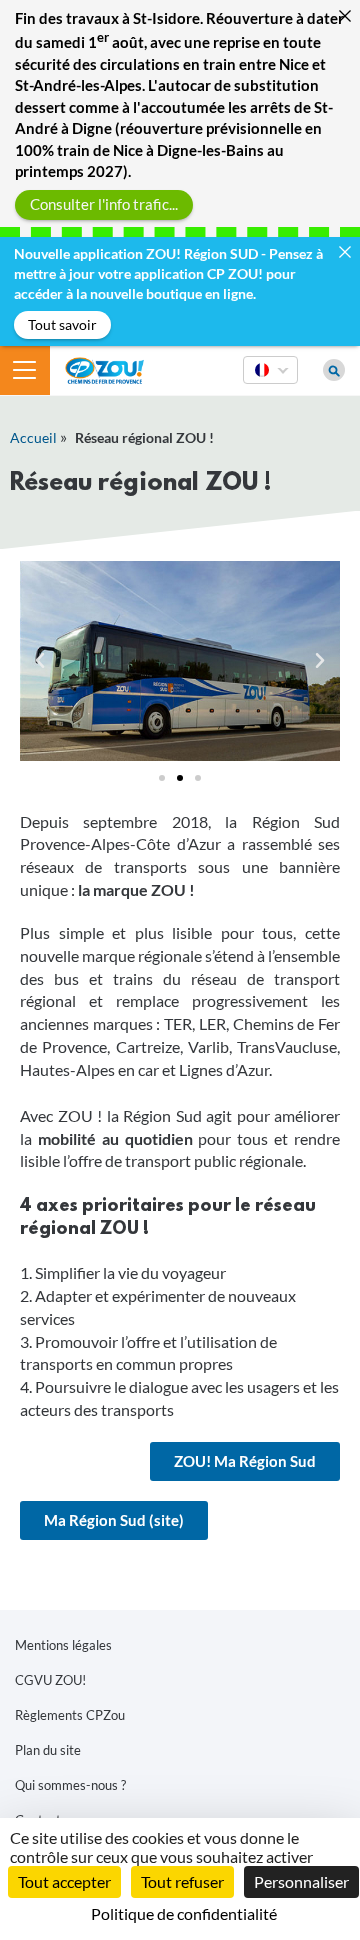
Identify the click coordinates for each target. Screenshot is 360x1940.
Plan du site (48, 1750)
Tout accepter (64, 1881)
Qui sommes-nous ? (70, 1785)
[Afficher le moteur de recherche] (334, 370)
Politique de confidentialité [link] (184, 1913)
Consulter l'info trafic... (104, 204)
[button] (40, 661)
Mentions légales (63, 1645)
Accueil (33, 437)
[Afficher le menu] (25, 370)
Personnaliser (301, 1881)
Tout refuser (182, 1881)
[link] (245, 1461)
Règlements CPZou (70, 1715)
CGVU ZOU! (50, 1680)
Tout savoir (62, 324)
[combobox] (270, 383)
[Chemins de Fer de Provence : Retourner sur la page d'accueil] (104, 368)
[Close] (344, 15)
